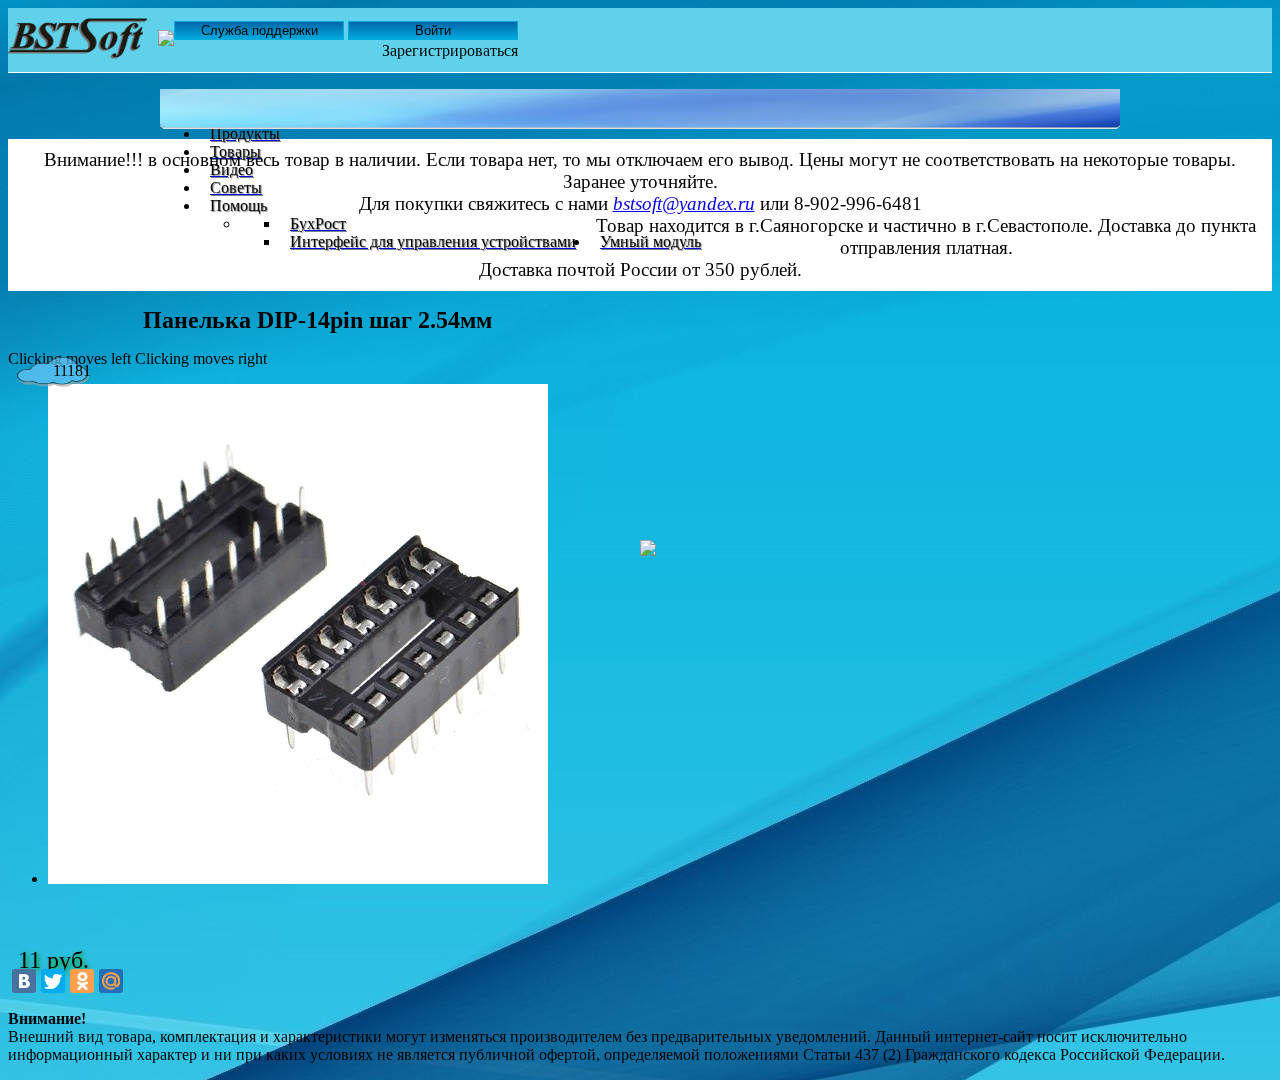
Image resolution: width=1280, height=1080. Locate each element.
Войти (433, 30)
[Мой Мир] (111, 981)
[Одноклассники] (82, 981)
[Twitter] (53, 981)
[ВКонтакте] (24, 981)
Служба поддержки (259, 30)
